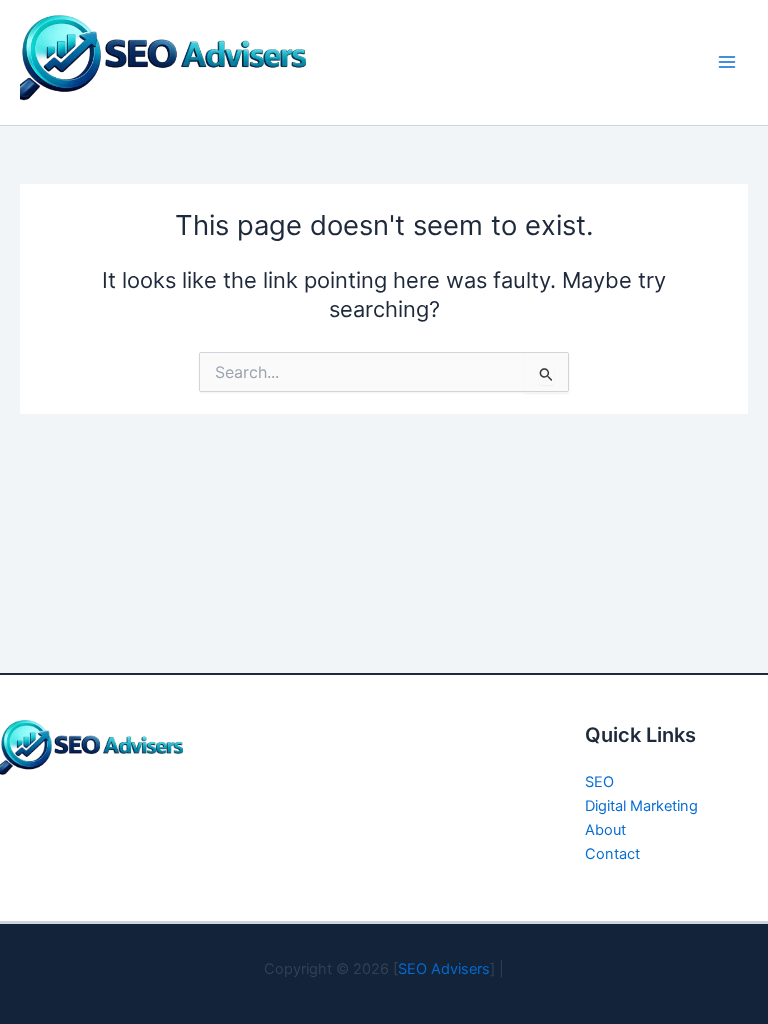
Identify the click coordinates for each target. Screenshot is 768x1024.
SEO (599, 782)
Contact (612, 854)
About (605, 830)
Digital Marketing (641, 806)
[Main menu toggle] (727, 62)
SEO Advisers (444, 969)
